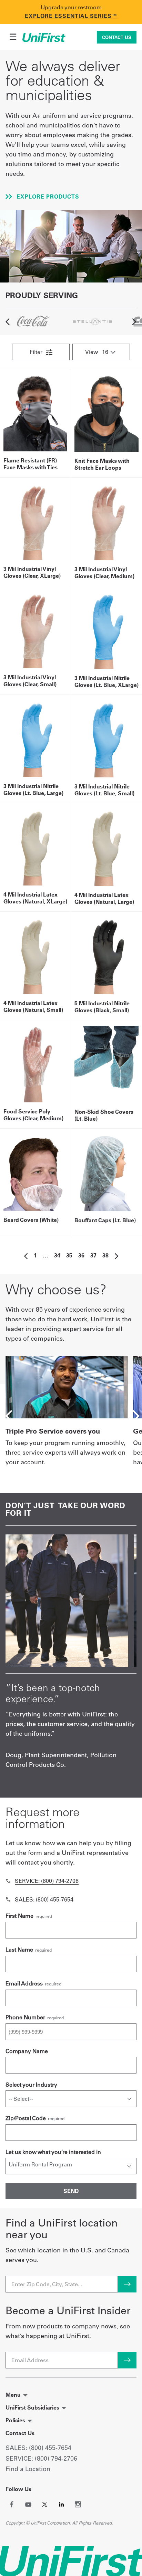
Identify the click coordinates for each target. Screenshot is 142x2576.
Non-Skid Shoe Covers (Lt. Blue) (104, 1115)
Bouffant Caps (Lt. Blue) (105, 1220)
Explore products (47, 197)
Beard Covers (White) (31, 1220)
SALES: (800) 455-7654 (38, 2448)
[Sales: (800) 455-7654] (8, 1899)
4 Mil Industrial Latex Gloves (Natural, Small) (33, 1006)
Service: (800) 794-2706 (47, 1881)
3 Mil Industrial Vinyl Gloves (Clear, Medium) (104, 573)
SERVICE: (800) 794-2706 (41, 2458)
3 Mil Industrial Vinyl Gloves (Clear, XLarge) (32, 572)
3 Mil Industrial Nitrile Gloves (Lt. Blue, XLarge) (106, 681)
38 (105, 1255)
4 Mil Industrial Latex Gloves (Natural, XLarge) (35, 898)
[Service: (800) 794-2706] (8, 1881)
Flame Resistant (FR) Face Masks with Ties (31, 464)
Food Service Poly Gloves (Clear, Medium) (33, 1115)
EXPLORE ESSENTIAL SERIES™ (71, 16)
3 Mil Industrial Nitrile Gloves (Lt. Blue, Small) (104, 790)
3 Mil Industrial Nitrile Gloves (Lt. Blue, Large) (33, 789)
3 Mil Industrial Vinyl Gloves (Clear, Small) (30, 681)
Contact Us (117, 37)
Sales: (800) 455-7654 (44, 1899)
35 (69, 1255)
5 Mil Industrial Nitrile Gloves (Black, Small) (102, 1007)
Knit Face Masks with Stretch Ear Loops (102, 464)
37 (93, 1255)
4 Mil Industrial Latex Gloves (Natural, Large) (104, 898)
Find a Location (28, 2469)
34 (57, 1255)
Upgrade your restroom (71, 7)
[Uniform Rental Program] (71, 2164)
